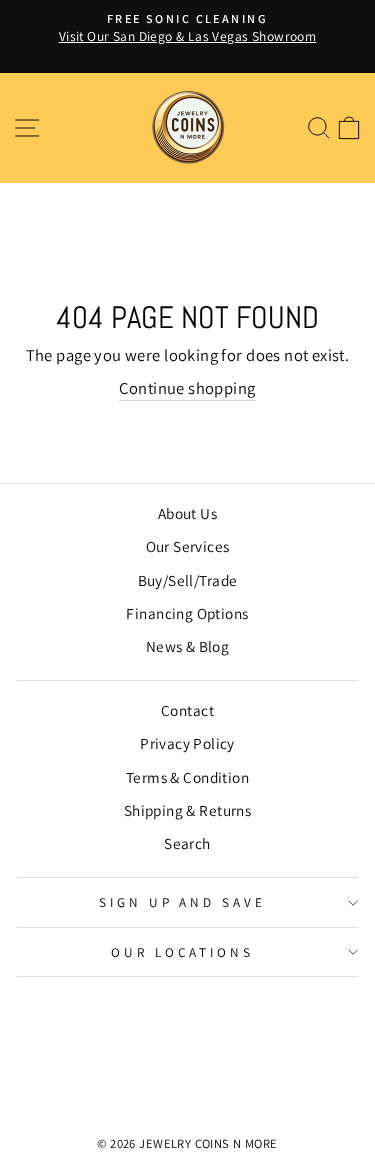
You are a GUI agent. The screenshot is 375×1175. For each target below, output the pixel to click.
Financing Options (187, 613)
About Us (187, 513)
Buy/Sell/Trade (188, 580)
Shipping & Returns (187, 810)
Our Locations (183, 952)
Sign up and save (183, 902)
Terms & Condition (187, 777)
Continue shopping (187, 388)
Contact (187, 710)
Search (187, 843)
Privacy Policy (187, 743)
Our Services (188, 546)
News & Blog (188, 646)
